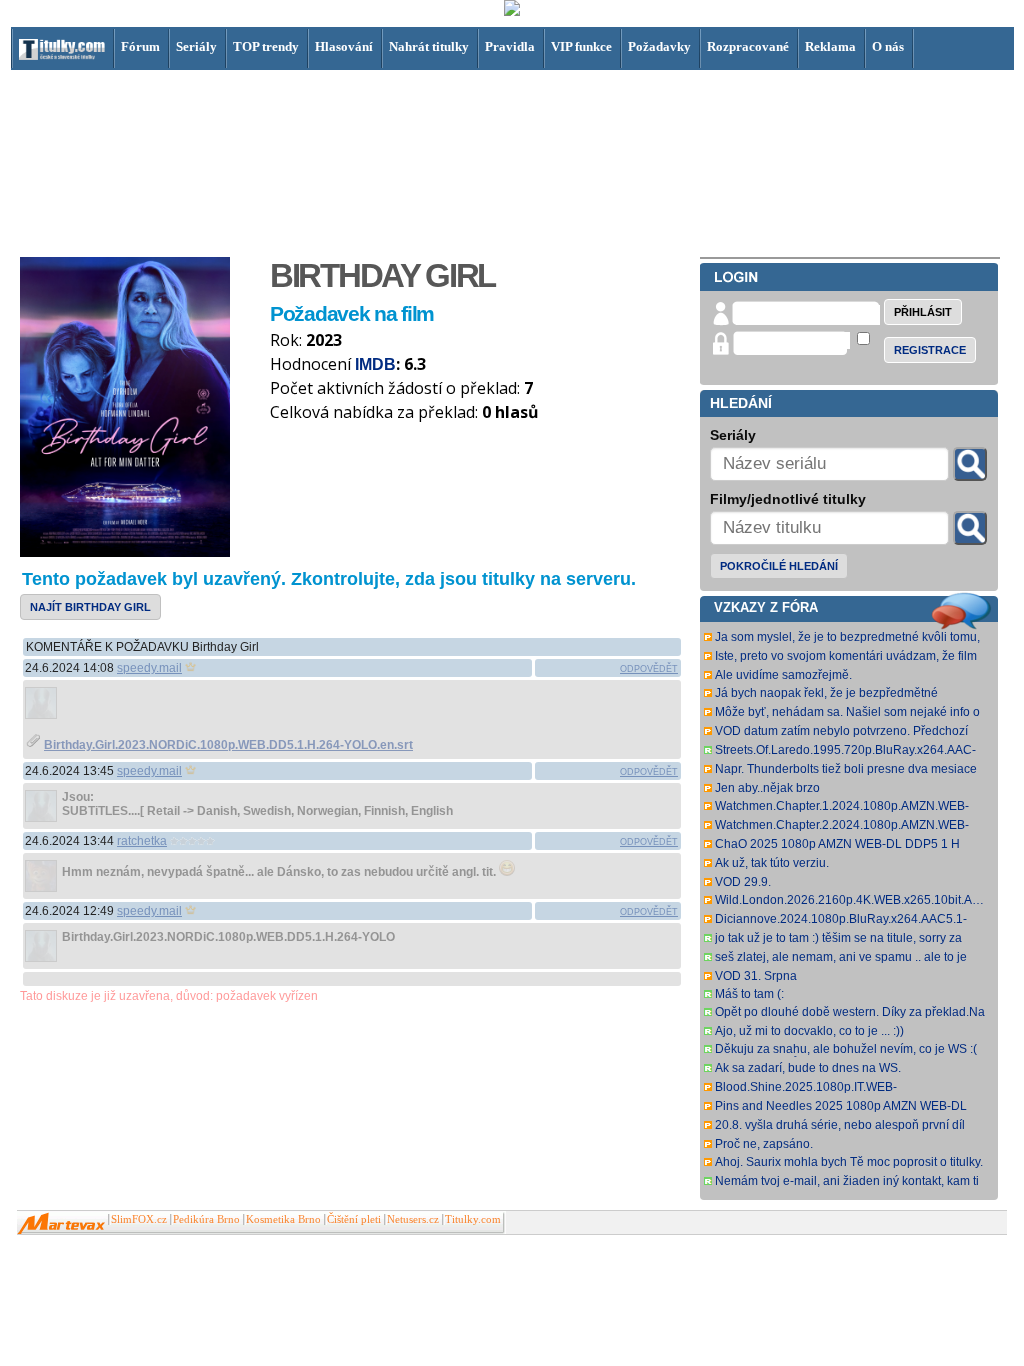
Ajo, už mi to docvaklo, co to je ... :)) (809, 1031)
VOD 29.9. (743, 882)
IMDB (375, 364)
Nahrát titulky (429, 46)
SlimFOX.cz (139, 1219)
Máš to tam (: (749, 994)
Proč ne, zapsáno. (764, 1144)
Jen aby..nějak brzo (767, 788)
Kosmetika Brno (283, 1219)
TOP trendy (266, 46)
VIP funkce (581, 46)
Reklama (830, 46)
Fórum (140, 46)
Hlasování (344, 46)
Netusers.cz (413, 1219)
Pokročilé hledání (779, 566)
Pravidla (510, 46)
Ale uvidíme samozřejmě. (783, 675)
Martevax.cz (61, 1224)
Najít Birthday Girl (90, 607)
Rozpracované (748, 46)
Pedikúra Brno (206, 1219)
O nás (888, 46)
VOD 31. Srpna (756, 976)
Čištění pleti (354, 1219)
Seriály (196, 46)
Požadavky (659, 46)
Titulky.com (473, 1219)
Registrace (930, 350)
